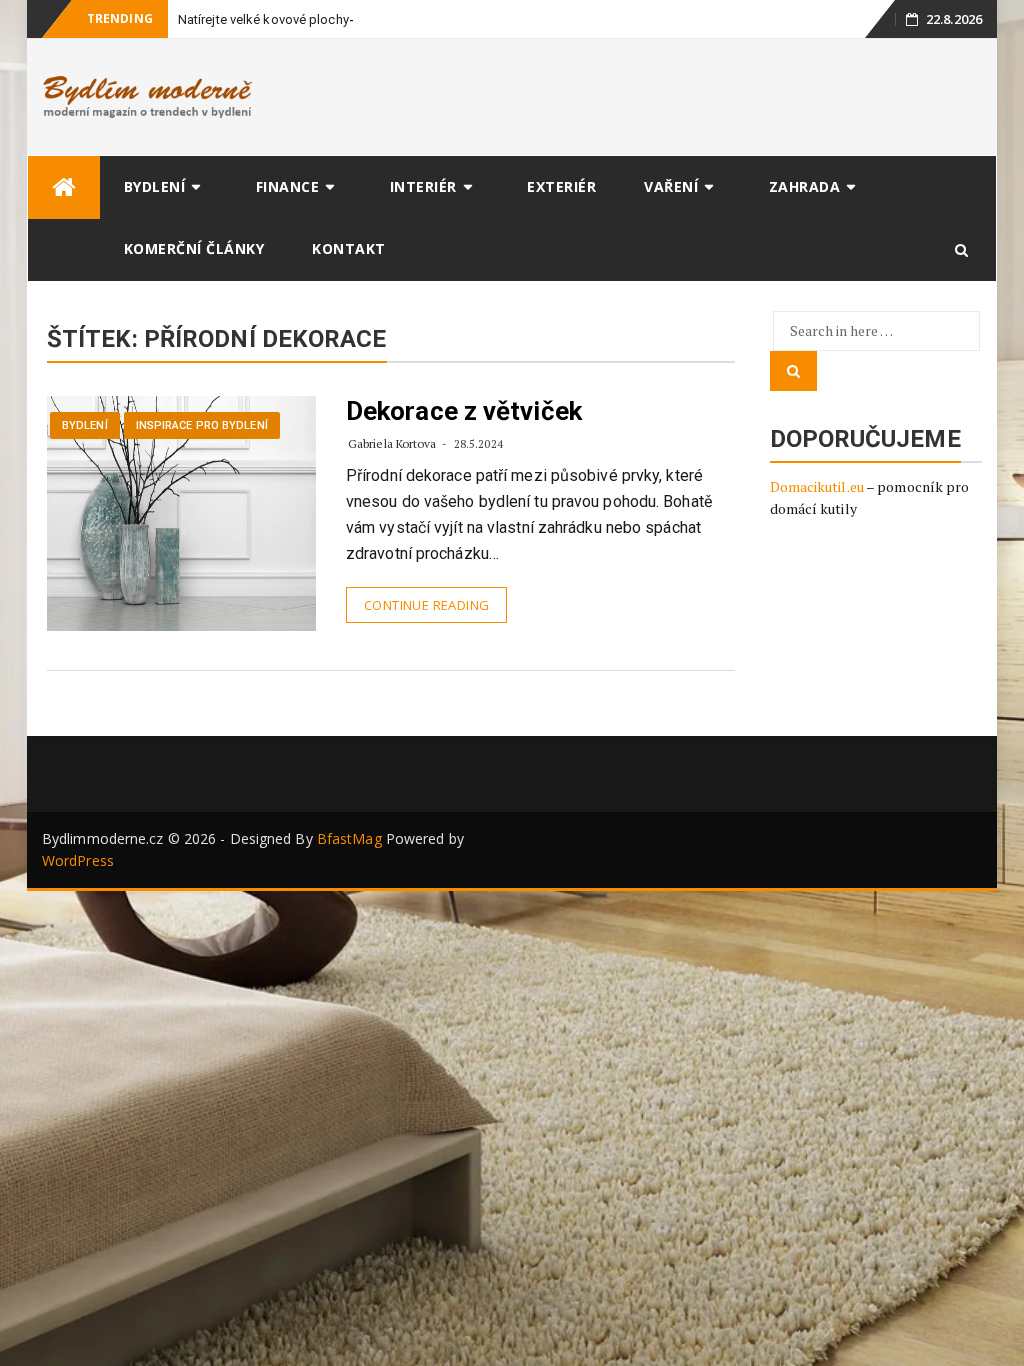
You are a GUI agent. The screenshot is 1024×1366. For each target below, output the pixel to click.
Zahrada (805, 186)
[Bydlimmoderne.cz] (64, 187)
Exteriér (561, 186)
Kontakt (349, 248)
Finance (288, 186)
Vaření (671, 186)
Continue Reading (426, 605)
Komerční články (194, 248)
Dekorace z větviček (464, 411)
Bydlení (155, 186)
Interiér (423, 186)
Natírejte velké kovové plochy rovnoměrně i (303, 19)
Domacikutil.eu (817, 486)
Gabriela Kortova (392, 443)
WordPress (78, 860)
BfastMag (349, 838)
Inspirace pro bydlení (202, 425)
